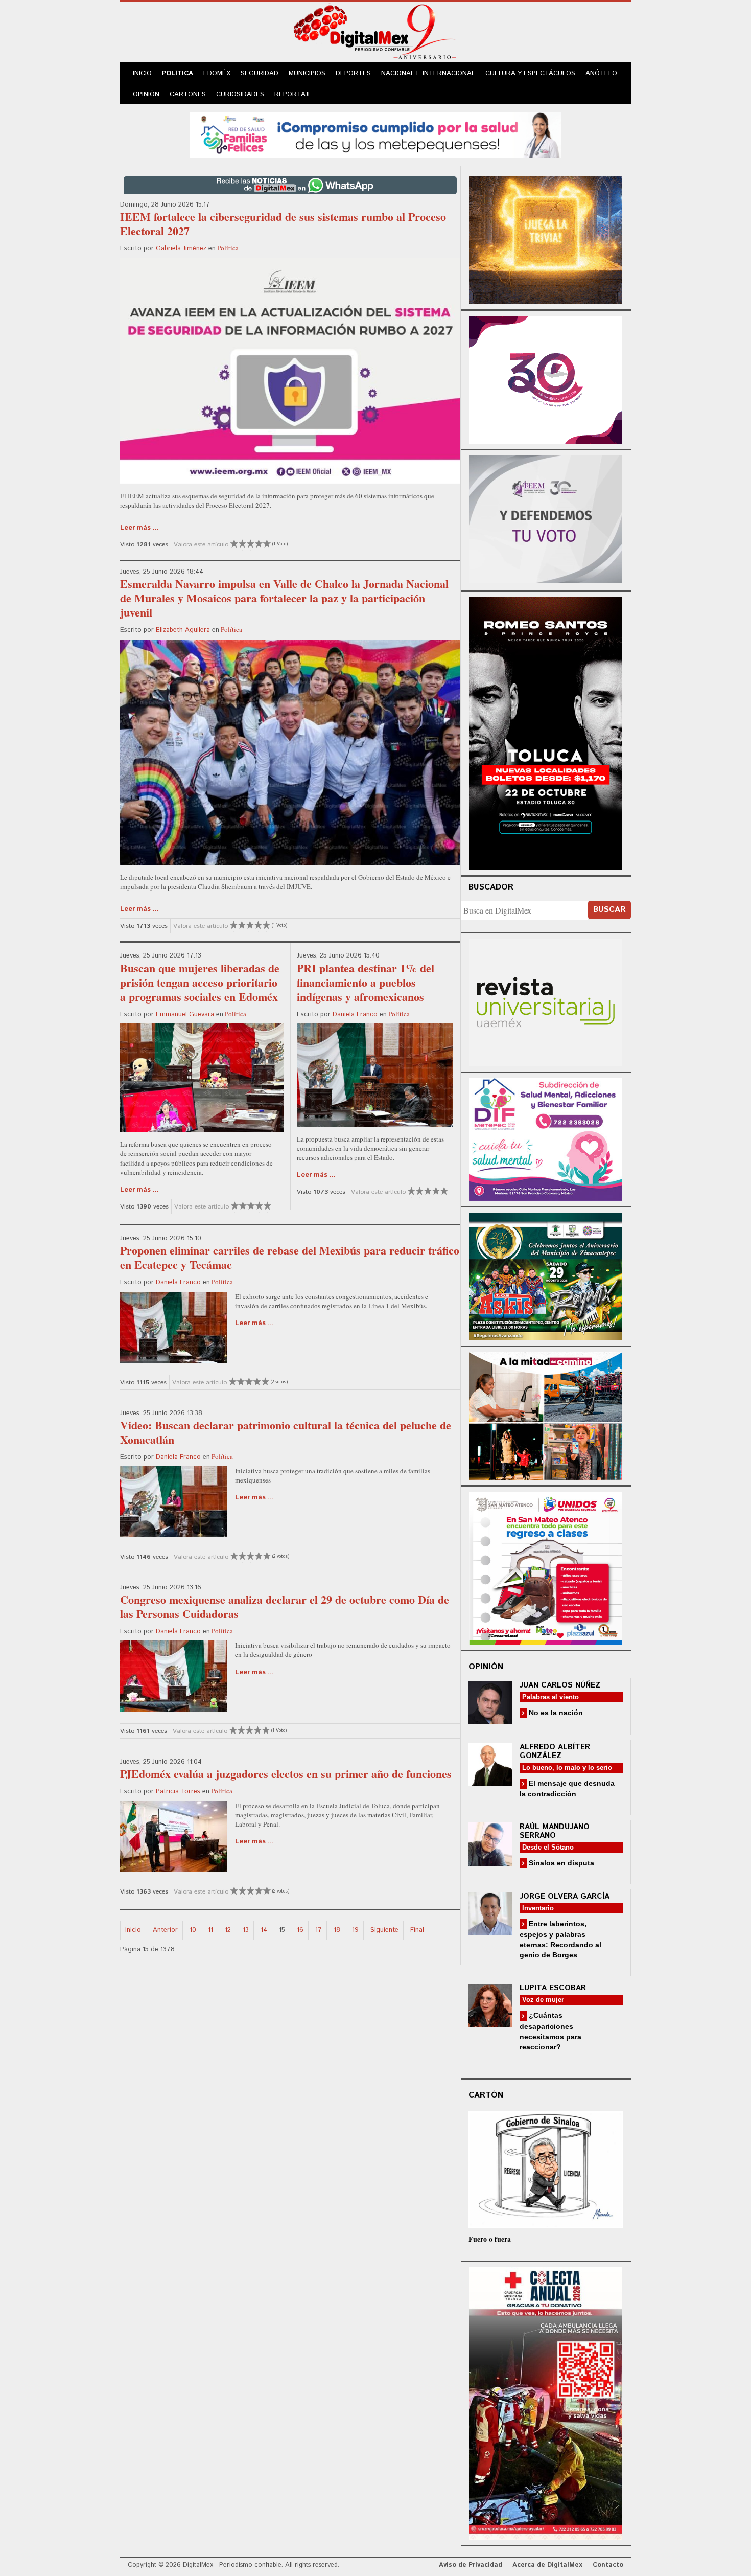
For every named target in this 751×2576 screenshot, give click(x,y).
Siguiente (384, 1930)
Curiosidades (240, 94)
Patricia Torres (178, 1792)
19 (355, 1930)
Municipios (307, 73)
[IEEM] (546, 379)
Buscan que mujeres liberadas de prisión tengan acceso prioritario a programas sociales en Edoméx (200, 982)
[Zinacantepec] (546, 1275)
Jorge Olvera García (565, 1896)
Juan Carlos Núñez (560, 1685)
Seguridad (260, 73)
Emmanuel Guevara (185, 1015)
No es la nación (555, 1713)
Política (178, 73)
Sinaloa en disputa (560, 1863)
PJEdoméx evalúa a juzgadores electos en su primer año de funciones (286, 1774)
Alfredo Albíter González (555, 1751)
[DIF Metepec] (546, 1138)
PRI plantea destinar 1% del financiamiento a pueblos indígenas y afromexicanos (366, 982)
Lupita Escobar (553, 1988)
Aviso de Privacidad (471, 2565)
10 (193, 1930)
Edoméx (217, 73)
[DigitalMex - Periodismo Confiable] (375, 34)
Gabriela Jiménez (181, 249)
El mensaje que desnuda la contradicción (567, 1788)
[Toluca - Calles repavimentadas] (546, 1414)
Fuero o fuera (490, 2239)
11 (210, 1930)
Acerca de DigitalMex (547, 2565)
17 (319, 1930)
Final (417, 1930)
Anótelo (601, 73)
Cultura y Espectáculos (530, 73)
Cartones (188, 94)
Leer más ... (139, 528)
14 (264, 1930)
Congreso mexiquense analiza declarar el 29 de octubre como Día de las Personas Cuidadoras (285, 1606)
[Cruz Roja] (546, 2402)
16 (300, 1930)
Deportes (353, 73)
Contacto (608, 2565)
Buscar (609, 910)
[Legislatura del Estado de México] (546, 239)
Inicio (142, 73)
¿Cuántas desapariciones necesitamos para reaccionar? (550, 2031)
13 (246, 1930)
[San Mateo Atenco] (546, 1567)
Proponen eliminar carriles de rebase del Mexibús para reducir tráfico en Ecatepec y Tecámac (290, 1257)
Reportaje (293, 94)
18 (337, 1930)
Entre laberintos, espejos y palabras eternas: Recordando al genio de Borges (560, 1939)
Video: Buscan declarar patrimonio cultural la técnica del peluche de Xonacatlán (286, 1432)
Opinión (146, 94)
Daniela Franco (355, 1015)
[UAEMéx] (546, 1001)
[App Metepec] (375, 134)
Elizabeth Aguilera (183, 630)
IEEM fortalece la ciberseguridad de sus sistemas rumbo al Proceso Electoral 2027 (283, 224)
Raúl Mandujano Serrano (555, 1831)
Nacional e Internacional (428, 73)
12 (228, 1930)
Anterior (165, 1930)
